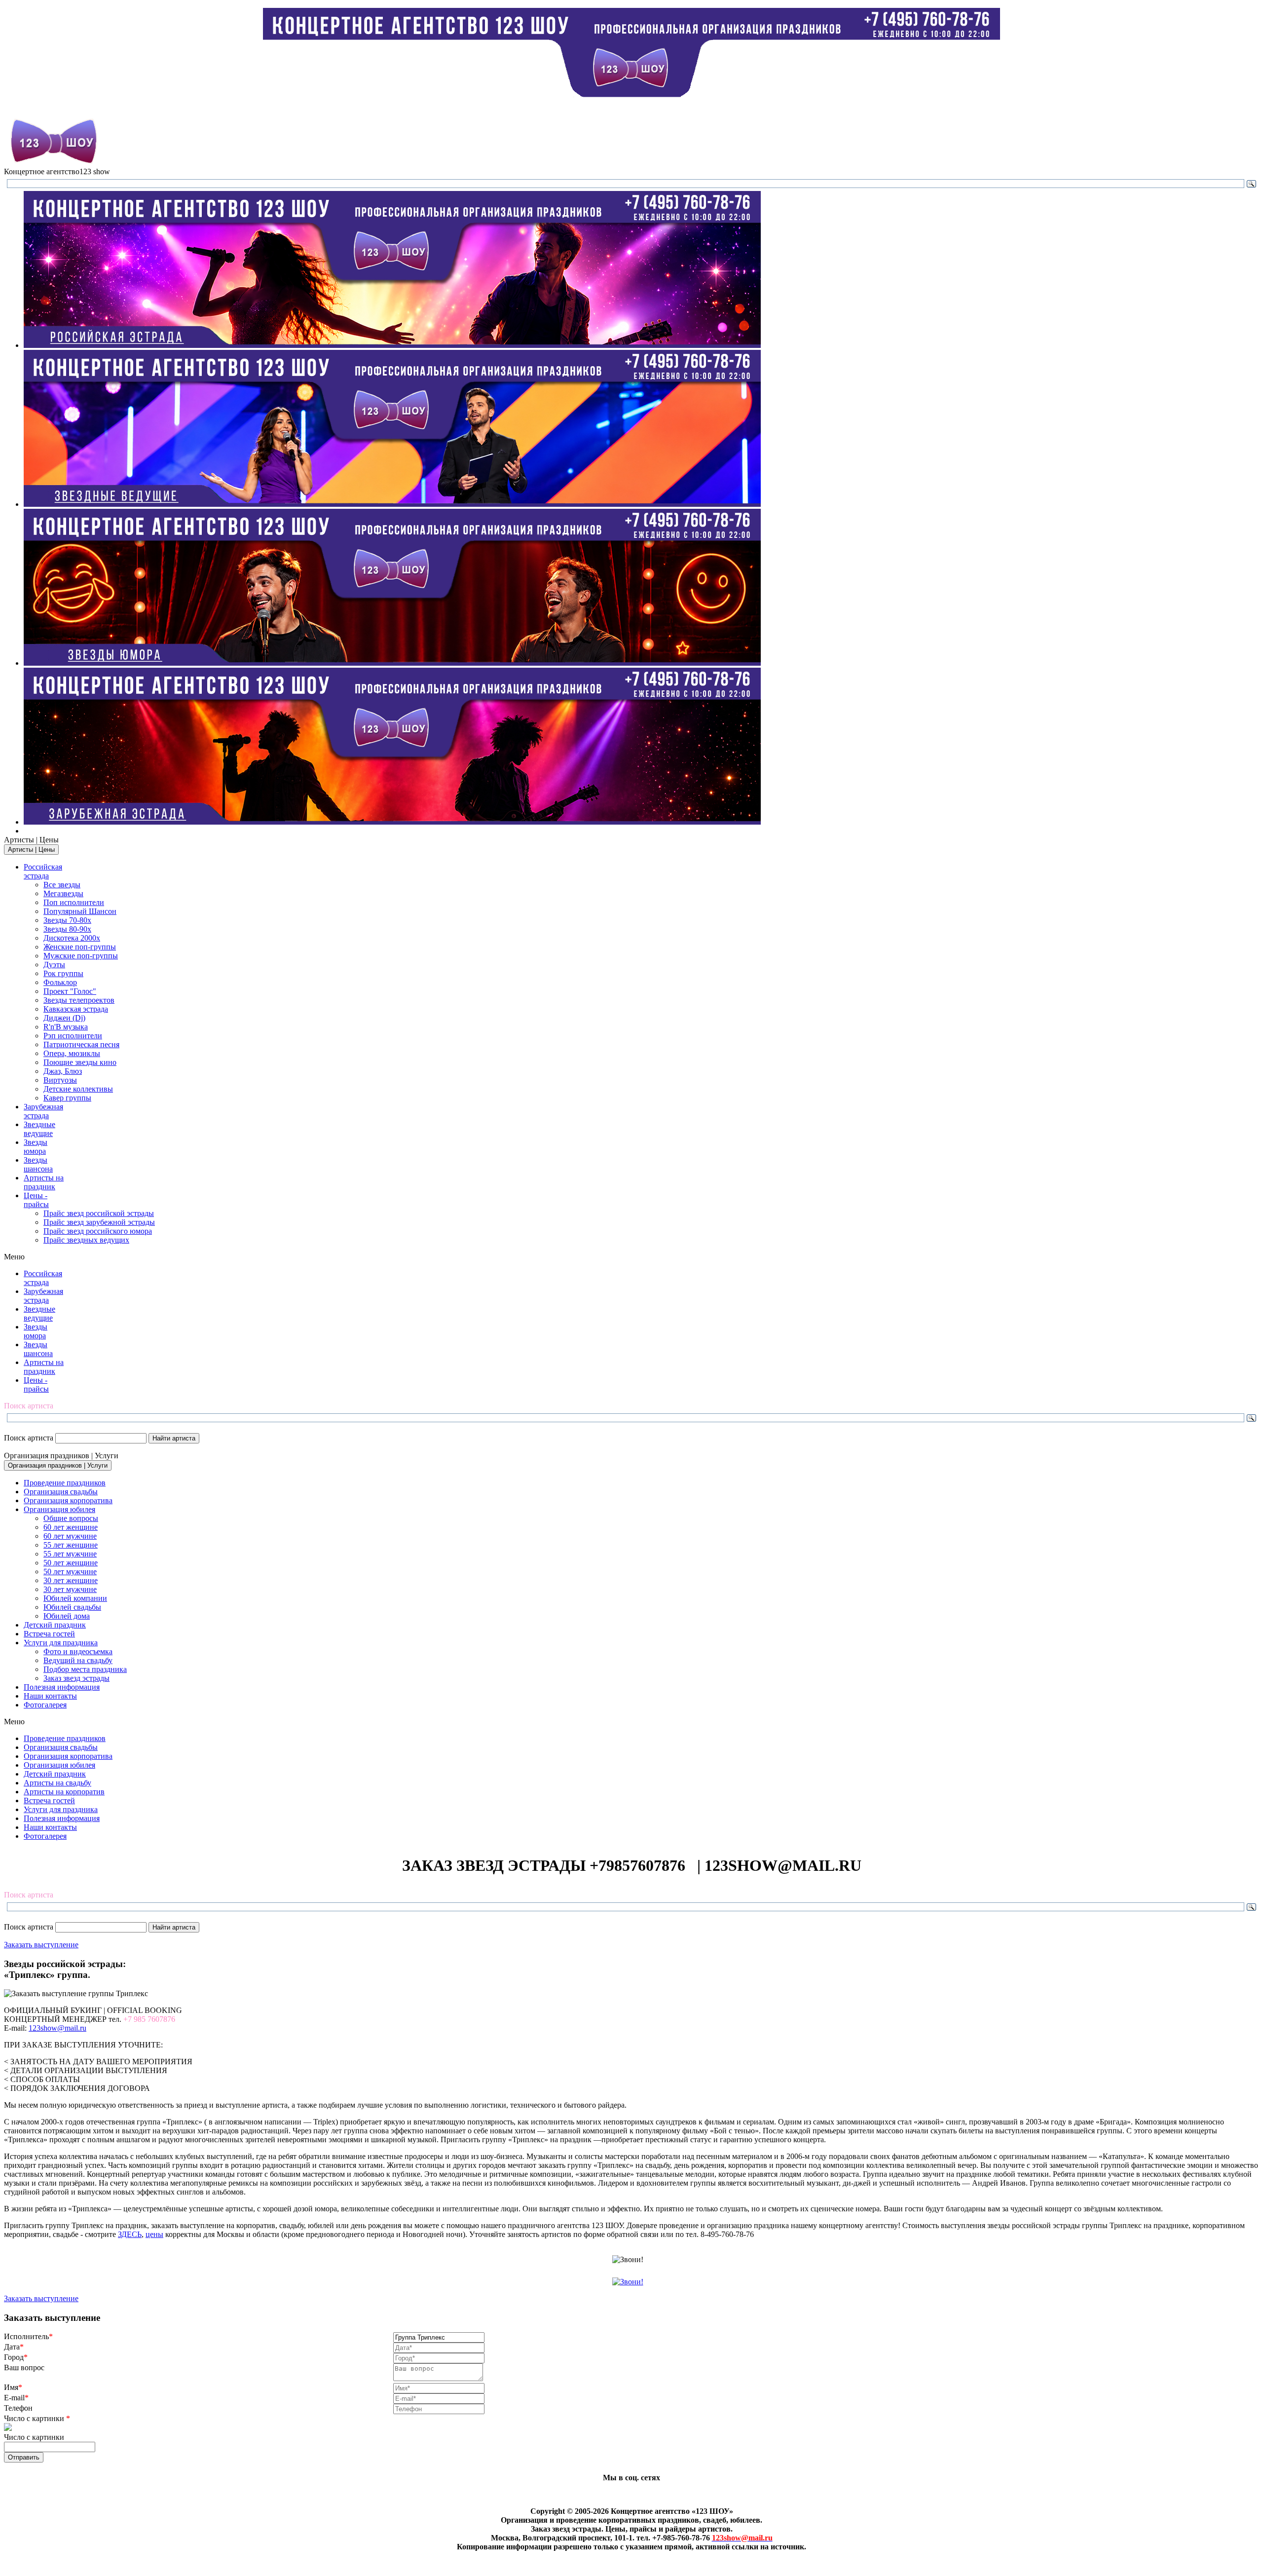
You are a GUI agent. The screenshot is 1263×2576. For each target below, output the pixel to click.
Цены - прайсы (36, 1200)
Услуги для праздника (61, 1643)
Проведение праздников (65, 1483)
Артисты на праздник (44, 1182)
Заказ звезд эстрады (76, 1678)
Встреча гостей (49, 1634)
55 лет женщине (71, 1545)
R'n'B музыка (66, 1027)
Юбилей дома (67, 1616)
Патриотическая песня (81, 1044)
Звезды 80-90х (67, 929)
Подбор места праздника (85, 1669)
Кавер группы (67, 1098)
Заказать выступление (41, 1945)
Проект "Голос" (70, 991)
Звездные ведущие (39, 1129)
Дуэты (54, 965)
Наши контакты (50, 1696)
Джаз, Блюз (63, 1071)
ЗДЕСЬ (130, 2234)
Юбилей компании (75, 1598)
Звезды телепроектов (79, 1000)
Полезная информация (62, 1687)
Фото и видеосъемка (78, 1651)
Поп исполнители (74, 902)
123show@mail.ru (57, 2028)
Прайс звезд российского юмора (98, 1231)
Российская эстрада (43, 871)
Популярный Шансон (80, 911)
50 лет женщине (71, 1563)
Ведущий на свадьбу (78, 1660)
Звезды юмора (36, 1147)
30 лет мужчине (70, 1589)
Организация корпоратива (68, 1500)
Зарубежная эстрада (43, 1111)
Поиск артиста (29, 1438)
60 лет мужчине (70, 1536)
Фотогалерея (45, 1705)
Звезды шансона (38, 1164)
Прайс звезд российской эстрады (99, 1213)
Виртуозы (60, 1080)
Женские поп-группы (80, 947)
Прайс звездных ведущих (86, 1240)
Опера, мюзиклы (72, 1053)
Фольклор (60, 982)
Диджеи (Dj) (64, 1018)
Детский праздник (55, 1625)
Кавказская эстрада (76, 1009)
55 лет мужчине (70, 1554)
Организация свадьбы (61, 1492)
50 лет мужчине (70, 1572)
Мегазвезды (63, 893)
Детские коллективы (78, 1089)
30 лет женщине (71, 1580)
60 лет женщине (71, 1527)
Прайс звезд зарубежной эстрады (99, 1222)
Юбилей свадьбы (72, 1607)
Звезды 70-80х (67, 920)
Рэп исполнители (73, 1036)
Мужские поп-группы (81, 956)
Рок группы (63, 973)
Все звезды (62, 885)
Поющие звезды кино (80, 1062)
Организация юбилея (59, 1509)
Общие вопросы (71, 1518)
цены (154, 2234)
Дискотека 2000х (72, 938)
